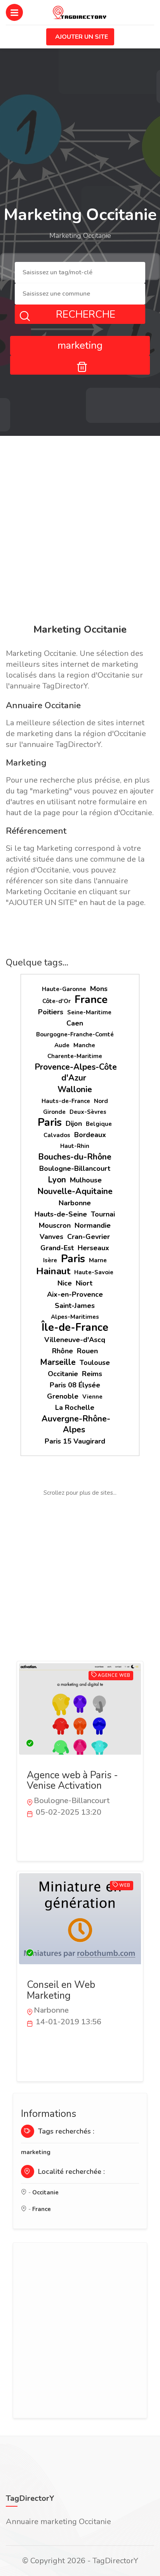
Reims (92, 1374)
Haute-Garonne (64, 989)
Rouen (87, 1351)
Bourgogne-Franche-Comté (75, 1034)
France (91, 1000)
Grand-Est (57, 1248)
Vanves (51, 1237)
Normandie (93, 1225)
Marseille (58, 1362)
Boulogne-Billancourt (75, 1168)
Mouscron (55, 1225)
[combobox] (80, 273)
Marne (98, 1260)
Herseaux (93, 1248)
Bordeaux (90, 1135)
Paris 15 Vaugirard (75, 1441)
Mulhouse (86, 1180)
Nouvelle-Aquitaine (75, 1191)
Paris (50, 1123)
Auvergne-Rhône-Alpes (76, 1424)
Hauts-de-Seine (61, 1214)
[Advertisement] (80, 531)
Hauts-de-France (66, 1101)
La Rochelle (75, 1408)
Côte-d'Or (57, 1001)
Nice (65, 1283)
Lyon (57, 1180)
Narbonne (75, 1203)
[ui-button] (80, 365)
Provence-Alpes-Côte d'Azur (76, 1072)
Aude (62, 1045)
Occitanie (63, 1374)
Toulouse (95, 1363)
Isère (50, 1260)
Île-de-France (75, 1328)
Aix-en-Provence (75, 1294)
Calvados (57, 1135)
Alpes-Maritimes (75, 1317)
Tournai (103, 1214)
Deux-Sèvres (88, 1112)
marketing (36, 2152)
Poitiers (51, 1012)
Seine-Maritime (89, 1012)
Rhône (63, 1351)
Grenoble (63, 1396)
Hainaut (53, 1271)
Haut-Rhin (75, 1146)
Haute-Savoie (94, 1272)
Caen (75, 1023)
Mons (99, 989)
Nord (101, 1101)
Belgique (99, 1124)
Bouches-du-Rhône (75, 1157)
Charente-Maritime (75, 1056)
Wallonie (75, 1089)
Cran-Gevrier (89, 1237)
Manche (84, 1045)
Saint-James (75, 1306)
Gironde (54, 1112)
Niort (84, 1283)
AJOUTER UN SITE (82, 37)
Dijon (74, 1124)
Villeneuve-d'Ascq (75, 1340)
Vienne (92, 1397)
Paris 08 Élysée (75, 1385)
